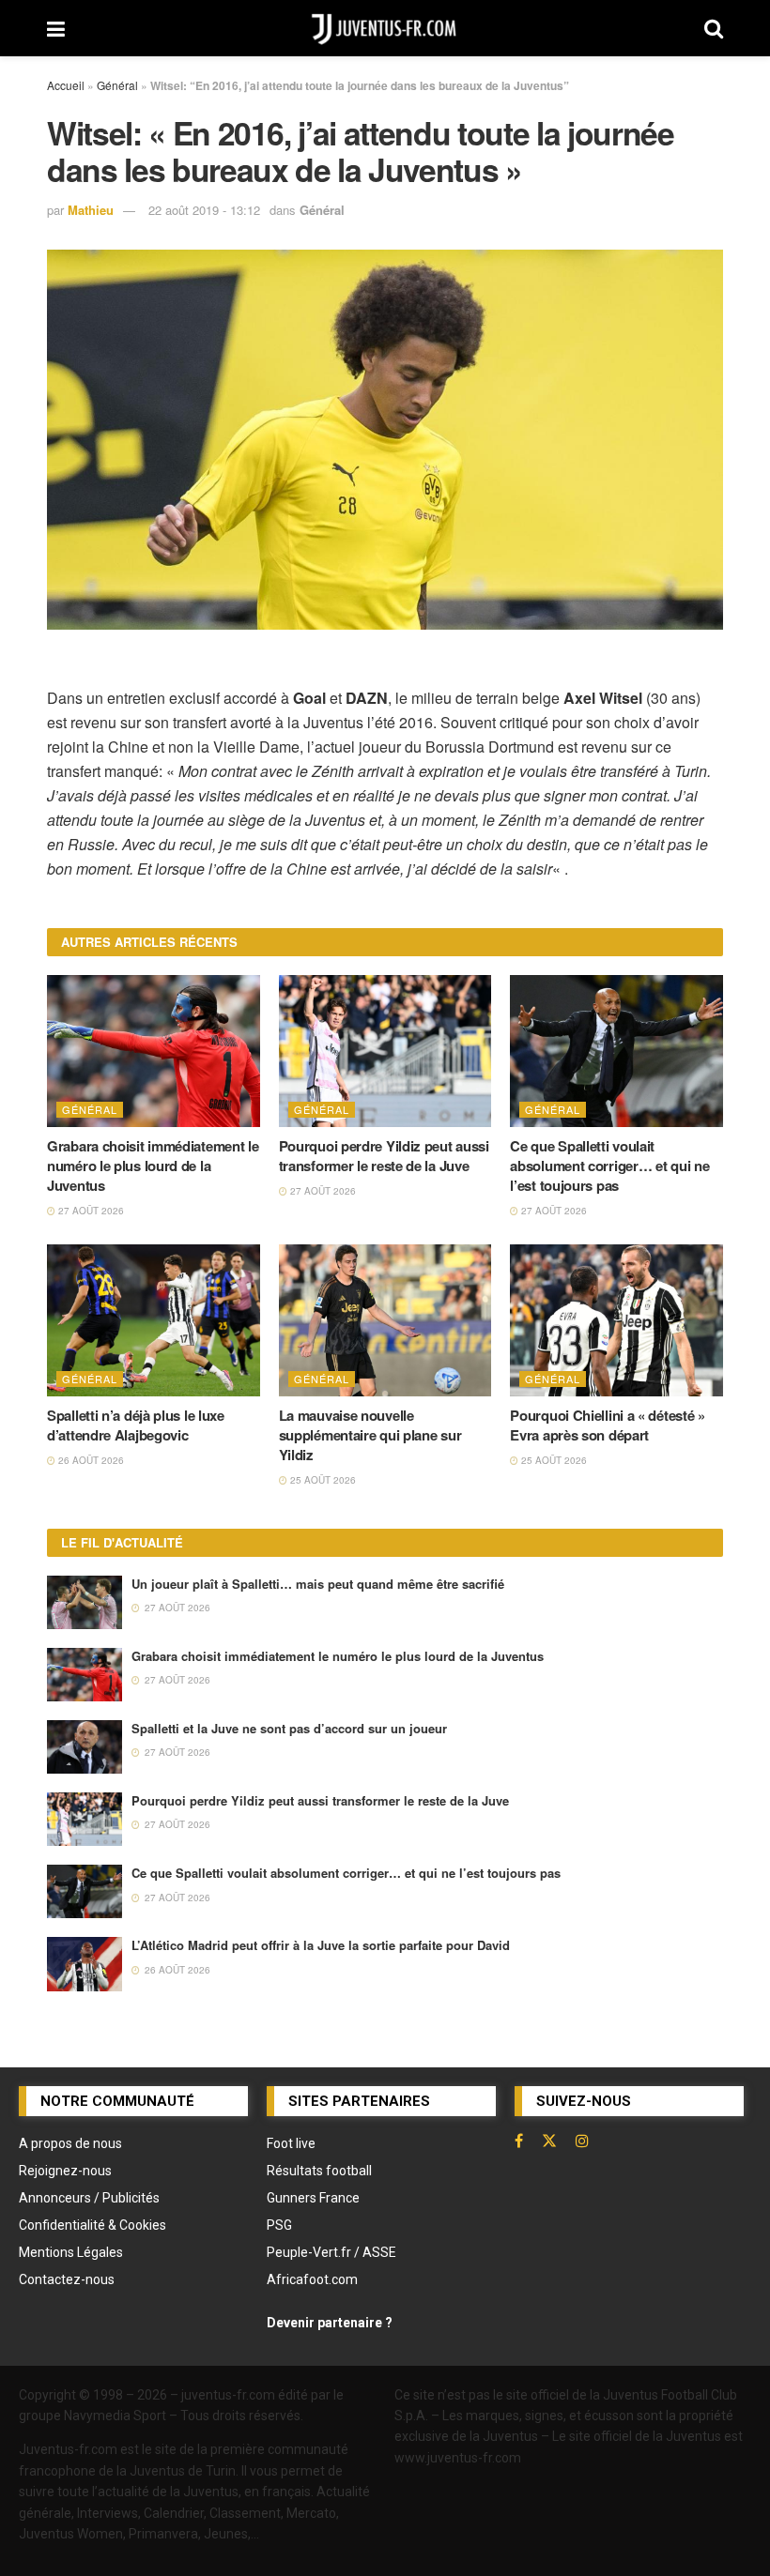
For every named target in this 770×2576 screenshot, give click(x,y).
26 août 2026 (90, 1460)
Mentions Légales (71, 2252)
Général (117, 85)
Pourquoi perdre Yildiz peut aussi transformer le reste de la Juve (384, 1156)
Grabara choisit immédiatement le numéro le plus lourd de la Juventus (153, 1166)
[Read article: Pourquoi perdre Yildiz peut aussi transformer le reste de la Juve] (385, 1051)
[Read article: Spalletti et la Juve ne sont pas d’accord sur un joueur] (85, 1747)
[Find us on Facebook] (519, 2141)
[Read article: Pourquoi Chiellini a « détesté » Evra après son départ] (616, 1320)
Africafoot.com (312, 2279)
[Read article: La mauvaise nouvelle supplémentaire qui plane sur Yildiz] (385, 1320)
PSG (279, 2225)
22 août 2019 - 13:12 (204, 210)
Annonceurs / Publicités (89, 2198)
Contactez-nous (67, 2279)
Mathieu (91, 210)
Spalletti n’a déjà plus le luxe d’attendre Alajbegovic (136, 1425)
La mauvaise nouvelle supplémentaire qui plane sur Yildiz (370, 1435)
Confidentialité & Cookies (92, 2225)
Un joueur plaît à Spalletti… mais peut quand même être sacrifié (318, 1584)
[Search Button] (714, 28)
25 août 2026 (322, 1480)
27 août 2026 (90, 1211)
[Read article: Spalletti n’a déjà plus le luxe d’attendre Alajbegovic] (154, 1320)
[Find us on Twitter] (549, 2141)
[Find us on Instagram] (582, 2141)
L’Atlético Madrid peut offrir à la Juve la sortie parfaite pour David (321, 1945)
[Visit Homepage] (385, 28)
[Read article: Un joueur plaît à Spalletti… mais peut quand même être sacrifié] (85, 1602)
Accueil (66, 85)
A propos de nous (70, 2143)
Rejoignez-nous (65, 2171)
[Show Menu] (56, 28)
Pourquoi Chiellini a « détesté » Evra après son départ (607, 1425)
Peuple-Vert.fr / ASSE (331, 2252)
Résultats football (319, 2171)
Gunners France (313, 2198)
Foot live (291, 2143)
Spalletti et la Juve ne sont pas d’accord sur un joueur (289, 1728)
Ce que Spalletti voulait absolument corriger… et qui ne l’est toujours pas (609, 1166)
